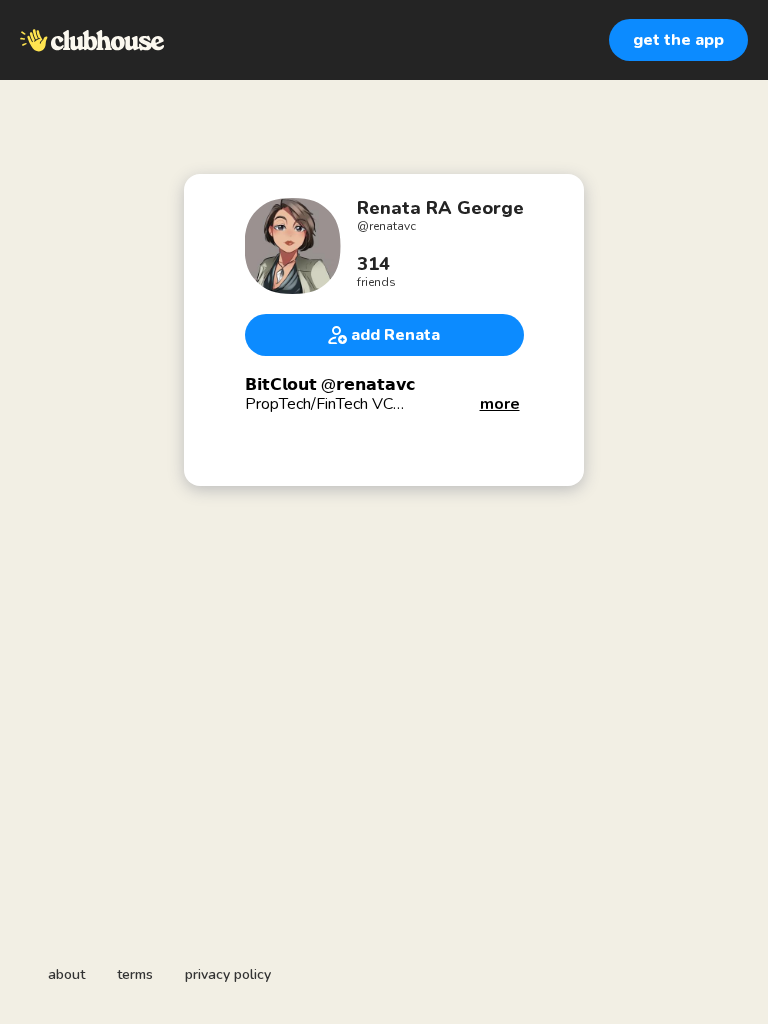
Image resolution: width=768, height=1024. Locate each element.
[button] (500, 404)
